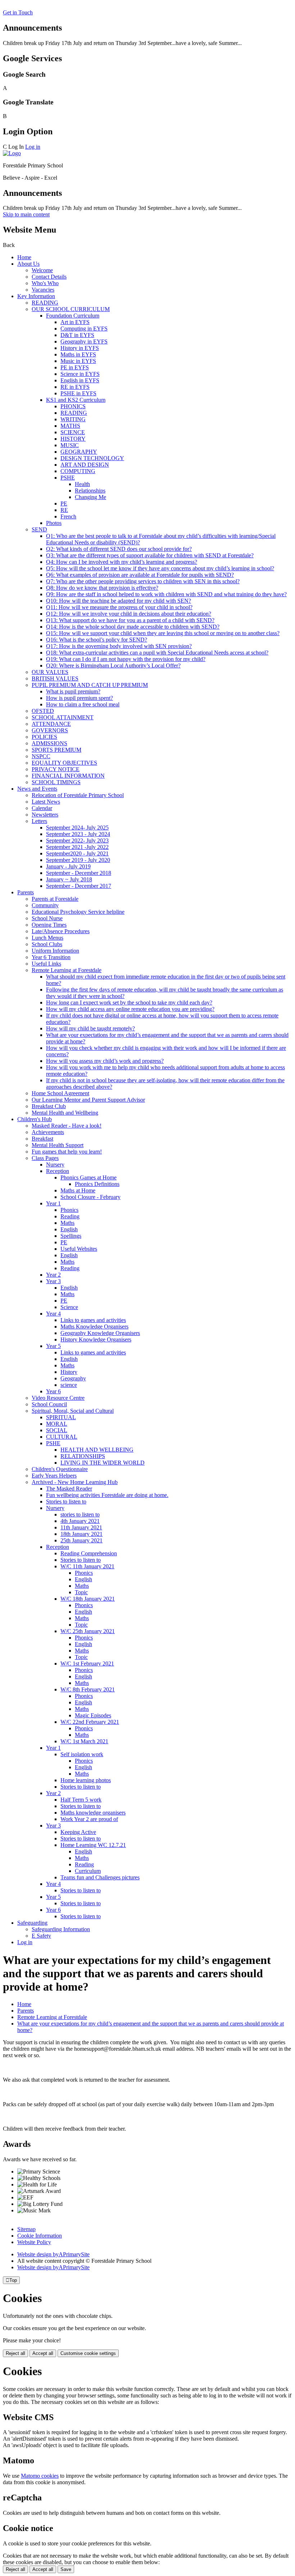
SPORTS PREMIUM (56, 750)
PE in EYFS (75, 367)
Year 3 (53, 1281)
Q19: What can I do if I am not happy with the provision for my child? (126, 659)
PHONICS (73, 406)
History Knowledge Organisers (96, 1339)
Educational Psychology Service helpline (78, 912)
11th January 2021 (81, 1527)
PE (64, 503)
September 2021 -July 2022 (77, 847)
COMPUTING (78, 471)
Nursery (55, 1165)
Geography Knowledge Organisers (100, 1333)
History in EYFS (80, 348)
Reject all (15, 2353)
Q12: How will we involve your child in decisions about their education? (129, 614)
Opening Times (49, 925)
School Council (49, 1404)
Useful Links (46, 964)
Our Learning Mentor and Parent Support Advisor (88, 1100)
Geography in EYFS (84, 341)
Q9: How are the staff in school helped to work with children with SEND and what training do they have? (166, 594)
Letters (39, 821)
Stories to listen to (66, 1501)
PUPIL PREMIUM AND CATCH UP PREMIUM (90, 685)
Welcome (42, 270)
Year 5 (53, 1346)
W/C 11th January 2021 (87, 1566)
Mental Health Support (58, 1145)
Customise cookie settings (88, 2353)
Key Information (36, 296)
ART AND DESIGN (85, 465)
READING (45, 303)
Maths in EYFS (78, 354)
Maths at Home (78, 1190)
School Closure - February (90, 1197)
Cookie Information (40, 2236)
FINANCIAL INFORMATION (68, 776)
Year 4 (53, 1314)
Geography (73, 1378)
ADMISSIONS (49, 743)
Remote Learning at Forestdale (67, 970)
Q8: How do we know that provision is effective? (102, 588)
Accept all (43, 2353)
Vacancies (43, 290)
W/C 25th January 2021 (88, 1631)
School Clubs (47, 944)
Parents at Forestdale (55, 899)
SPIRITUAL (61, 1417)
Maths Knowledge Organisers (94, 1327)
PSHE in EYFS (78, 393)
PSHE (68, 478)
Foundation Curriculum (73, 316)
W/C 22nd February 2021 (90, 1722)
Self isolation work (82, 1754)
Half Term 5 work (81, 1800)
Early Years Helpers (54, 1476)
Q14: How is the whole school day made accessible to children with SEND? (133, 627)
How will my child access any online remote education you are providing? (130, 1009)
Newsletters (45, 815)
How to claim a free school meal (83, 704)
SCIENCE (73, 432)
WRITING (73, 419)
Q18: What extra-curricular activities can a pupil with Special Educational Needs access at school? (157, 653)
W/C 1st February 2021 (87, 1664)
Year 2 (53, 1275)
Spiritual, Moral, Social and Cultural (73, 1411)
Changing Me (90, 497)
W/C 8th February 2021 (88, 1689)
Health (82, 484)
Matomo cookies (40, 2476)
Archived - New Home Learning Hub (75, 1482)
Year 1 (53, 1203)
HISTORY (73, 439)
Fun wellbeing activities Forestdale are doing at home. (107, 1495)
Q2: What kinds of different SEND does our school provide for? (119, 549)
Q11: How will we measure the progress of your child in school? (119, 607)
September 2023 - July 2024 (78, 834)
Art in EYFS (75, 322)
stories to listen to (80, 1514)
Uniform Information (55, 951)
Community (45, 905)
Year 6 (53, 1391)
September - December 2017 (79, 886)
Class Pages (45, 1158)
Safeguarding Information (61, 1929)
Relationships (90, 491)
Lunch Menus (47, 938)
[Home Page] (12, 153)
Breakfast (42, 1139)
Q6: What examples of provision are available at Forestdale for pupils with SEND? (140, 575)
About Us (28, 264)
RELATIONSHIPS (83, 1456)
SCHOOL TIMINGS (56, 782)
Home (24, 257)
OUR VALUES (50, 672)
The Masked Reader (69, 1489)
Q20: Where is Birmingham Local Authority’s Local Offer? (113, 666)
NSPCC (41, 756)
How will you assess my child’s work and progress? (105, 1061)
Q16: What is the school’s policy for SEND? (97, 640)
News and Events (37, 789)
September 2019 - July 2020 (78, 860)
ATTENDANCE (51, 724)
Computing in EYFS (84, 329)
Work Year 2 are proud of (89, 1819)
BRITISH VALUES (55, 678)
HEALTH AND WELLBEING (97, 1450)
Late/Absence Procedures (61, 931)
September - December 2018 (79, 873)
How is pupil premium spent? (80, 698)
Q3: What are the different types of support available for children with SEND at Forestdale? (150, 555)
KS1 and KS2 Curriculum (76, 400)
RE (64, 510)
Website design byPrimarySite (53, 2254)
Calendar (42, 808)
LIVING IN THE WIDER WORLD (103, 1463)
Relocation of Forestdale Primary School (78, 795)
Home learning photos (86, 1780)
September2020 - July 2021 (77, 853)
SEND (39, 529)
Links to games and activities (93, 1320)
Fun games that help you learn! (67, 1152)
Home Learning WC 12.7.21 (93, 1845)
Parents (26, 892)
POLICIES (44, 737)
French (68, 516)
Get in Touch (18, 12)
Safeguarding (32, 1923)
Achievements (48, 1132)
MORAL (57, 1424)
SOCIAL (57, 1430)
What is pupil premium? (73, 691)
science (69, 1385)
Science (69, 1307)
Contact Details (49, 277)
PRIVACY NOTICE (56, 769)
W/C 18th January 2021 (88, 1599)
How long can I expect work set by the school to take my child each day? (129, 1002)
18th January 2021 (81, 1534)
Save (66, 2569)
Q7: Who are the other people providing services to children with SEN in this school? (143, 581)
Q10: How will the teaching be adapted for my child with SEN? (119, 601)
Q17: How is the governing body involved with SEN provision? (119, 646)
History (69, 1372)
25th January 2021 (81, 1540)
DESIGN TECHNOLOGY (92, 458)
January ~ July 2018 (69, 879)
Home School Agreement (60, 1093)
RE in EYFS (75, 387)
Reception (58, 1171)
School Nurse (47, 918)
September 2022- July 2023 (77, 840)
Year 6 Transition (51, 957)
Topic (81, 1592)
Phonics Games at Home (88, 1177)
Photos (54, 523)
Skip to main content (26, 214)
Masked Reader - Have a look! (67, 1126)
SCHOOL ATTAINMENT (63, 717)
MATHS (70, 426)
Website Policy (34, 2242)
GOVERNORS (50, 730)
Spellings (71, 1236)
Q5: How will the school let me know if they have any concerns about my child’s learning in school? (160, 568)
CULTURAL (62, 1437)
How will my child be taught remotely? (90, 1028)
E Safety (41, 1936)
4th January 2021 (80, 1521)
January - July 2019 (68, 866)
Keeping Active (78, 1832)
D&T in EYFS (77, 335)
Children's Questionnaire (60, 1469)
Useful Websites (79, 1249)
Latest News (46, 802)
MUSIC (70, 445)
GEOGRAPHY (79, 452)
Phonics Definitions (97, 1184)
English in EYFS (80, 380)
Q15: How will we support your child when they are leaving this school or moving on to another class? (163, 633)
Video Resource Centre (58, 1398)
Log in (33, 147)
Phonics (69, 1210)
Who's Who (45, 283)
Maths (67, 1223)
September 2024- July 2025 (77, 828)
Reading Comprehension (89, 1553)
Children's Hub (35, 1119)
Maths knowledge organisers (93, 1813)
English (69, 1229)
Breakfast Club (49, 1106)
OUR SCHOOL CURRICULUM (71, 309)
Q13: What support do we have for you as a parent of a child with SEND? (130, 620)
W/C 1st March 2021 (84, 1741)
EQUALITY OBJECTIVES (64, 763)
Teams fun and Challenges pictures (100, 1877)
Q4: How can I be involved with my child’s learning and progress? (122, 562)
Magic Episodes (93, 1715)
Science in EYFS (80, 374)
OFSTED (43, 711)
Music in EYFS (78, 361)
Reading (70, 1216)
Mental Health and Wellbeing (65, 1113)
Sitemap (26, 2229)
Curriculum (88, 1871)
